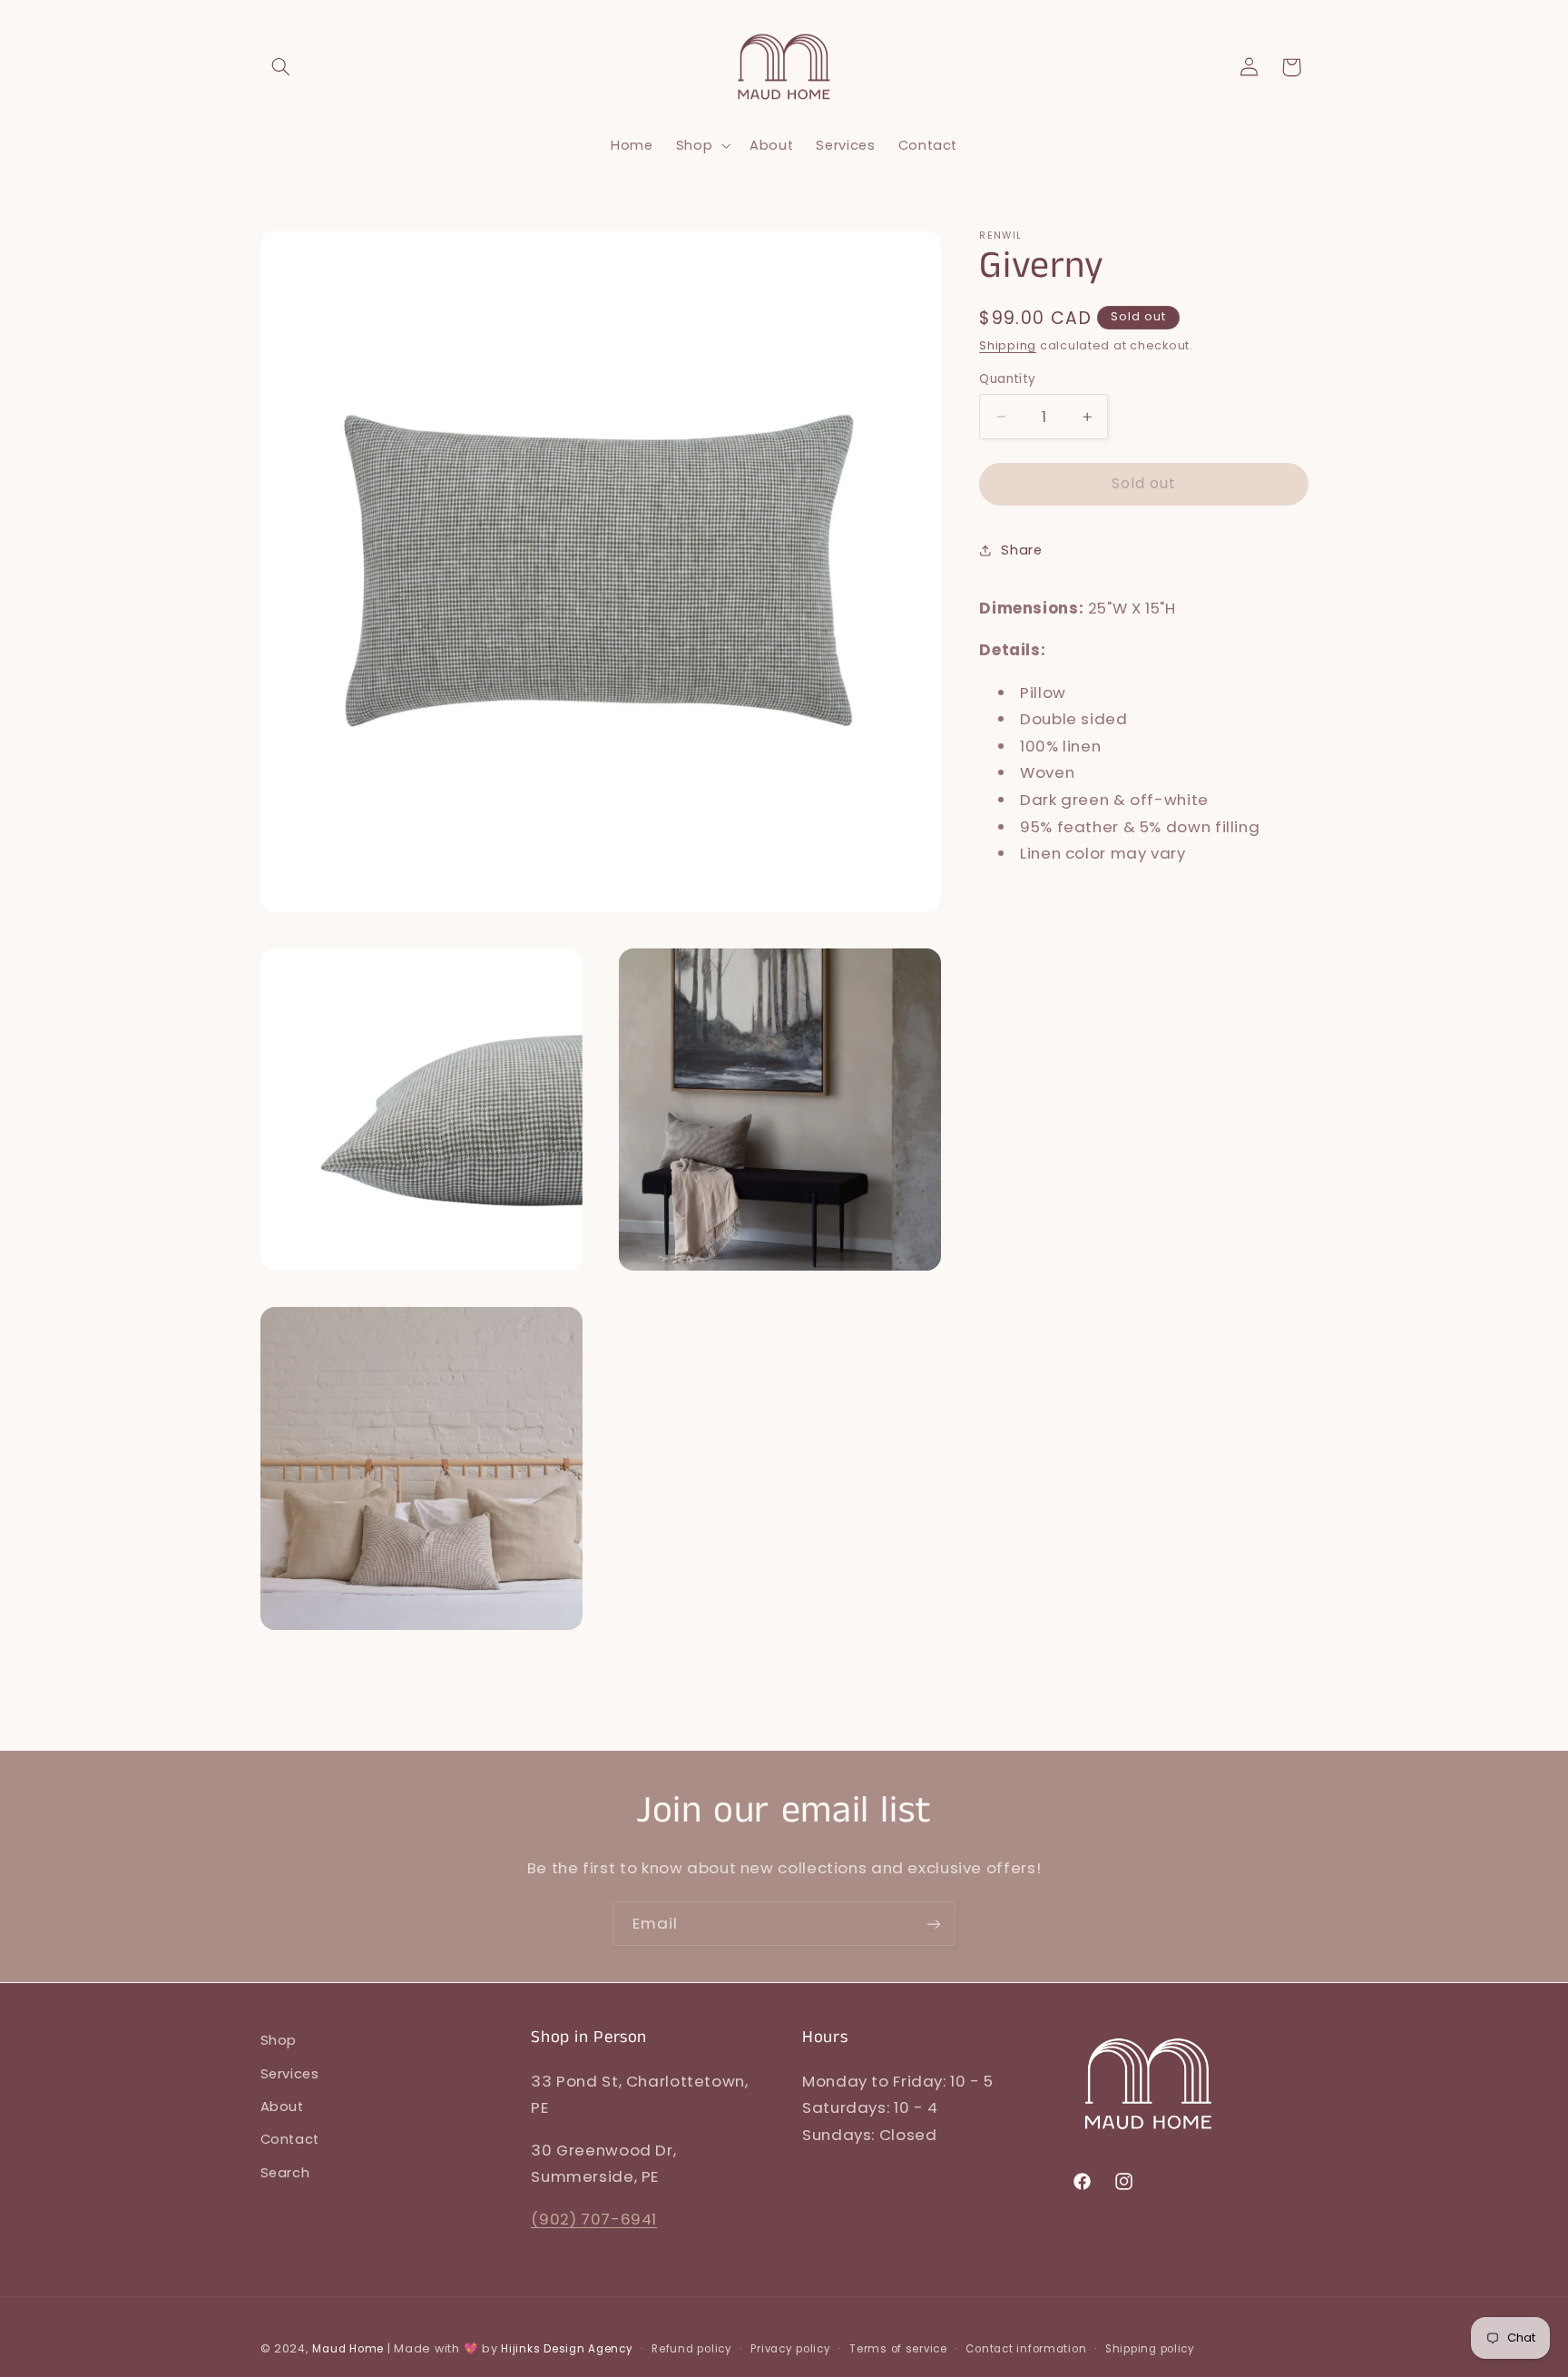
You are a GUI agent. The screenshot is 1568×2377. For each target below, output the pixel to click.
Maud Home (348, 2349)
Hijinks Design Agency (567, 2349)
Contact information (1026, 2349)
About (282, 2107)
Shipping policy (1150, 2349)
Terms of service (898, 2349)
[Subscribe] (934, 1924)
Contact (290, 2140)
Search (285, 2173)
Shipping (1008, 345)
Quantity (1007, 379)
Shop (279, 2040)
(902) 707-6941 (594, 2219)
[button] (281, 67)
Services (290, 2074)
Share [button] (1021, 550)
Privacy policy (790, 2349)
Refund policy (692, 2349)
